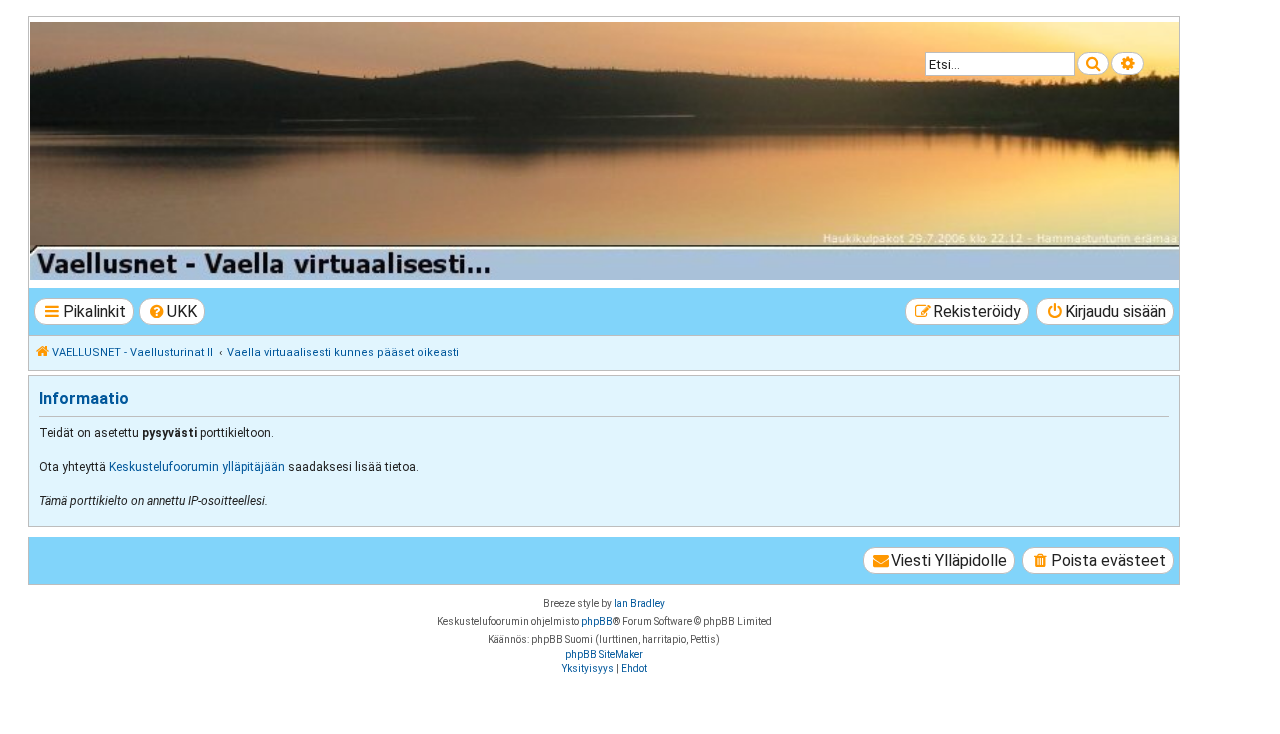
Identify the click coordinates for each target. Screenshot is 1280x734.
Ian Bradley (639, 603)
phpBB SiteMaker (604, 654)
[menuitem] (172, 311)
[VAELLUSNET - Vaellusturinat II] (603, 151)
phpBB (597, 621)
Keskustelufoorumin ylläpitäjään (197, 467)
